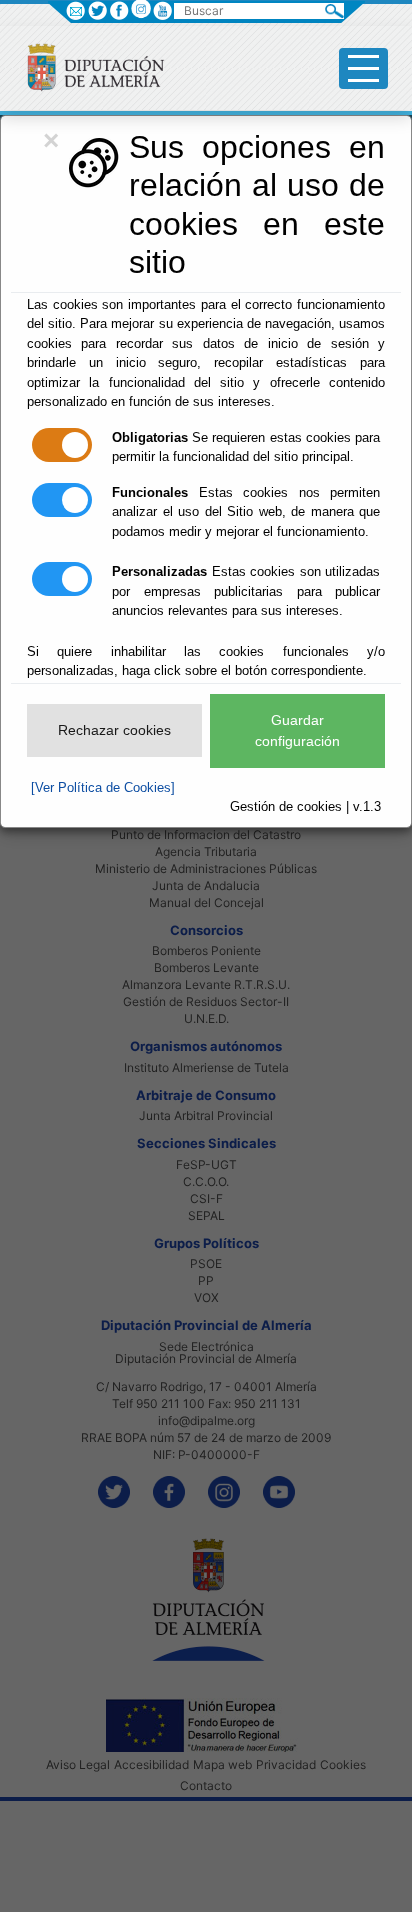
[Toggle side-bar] (363, 68)
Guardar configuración (297, 730)
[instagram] (140, 8)
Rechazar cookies (114, 730)
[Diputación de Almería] (87, 66)
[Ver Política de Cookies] (103, 787)
